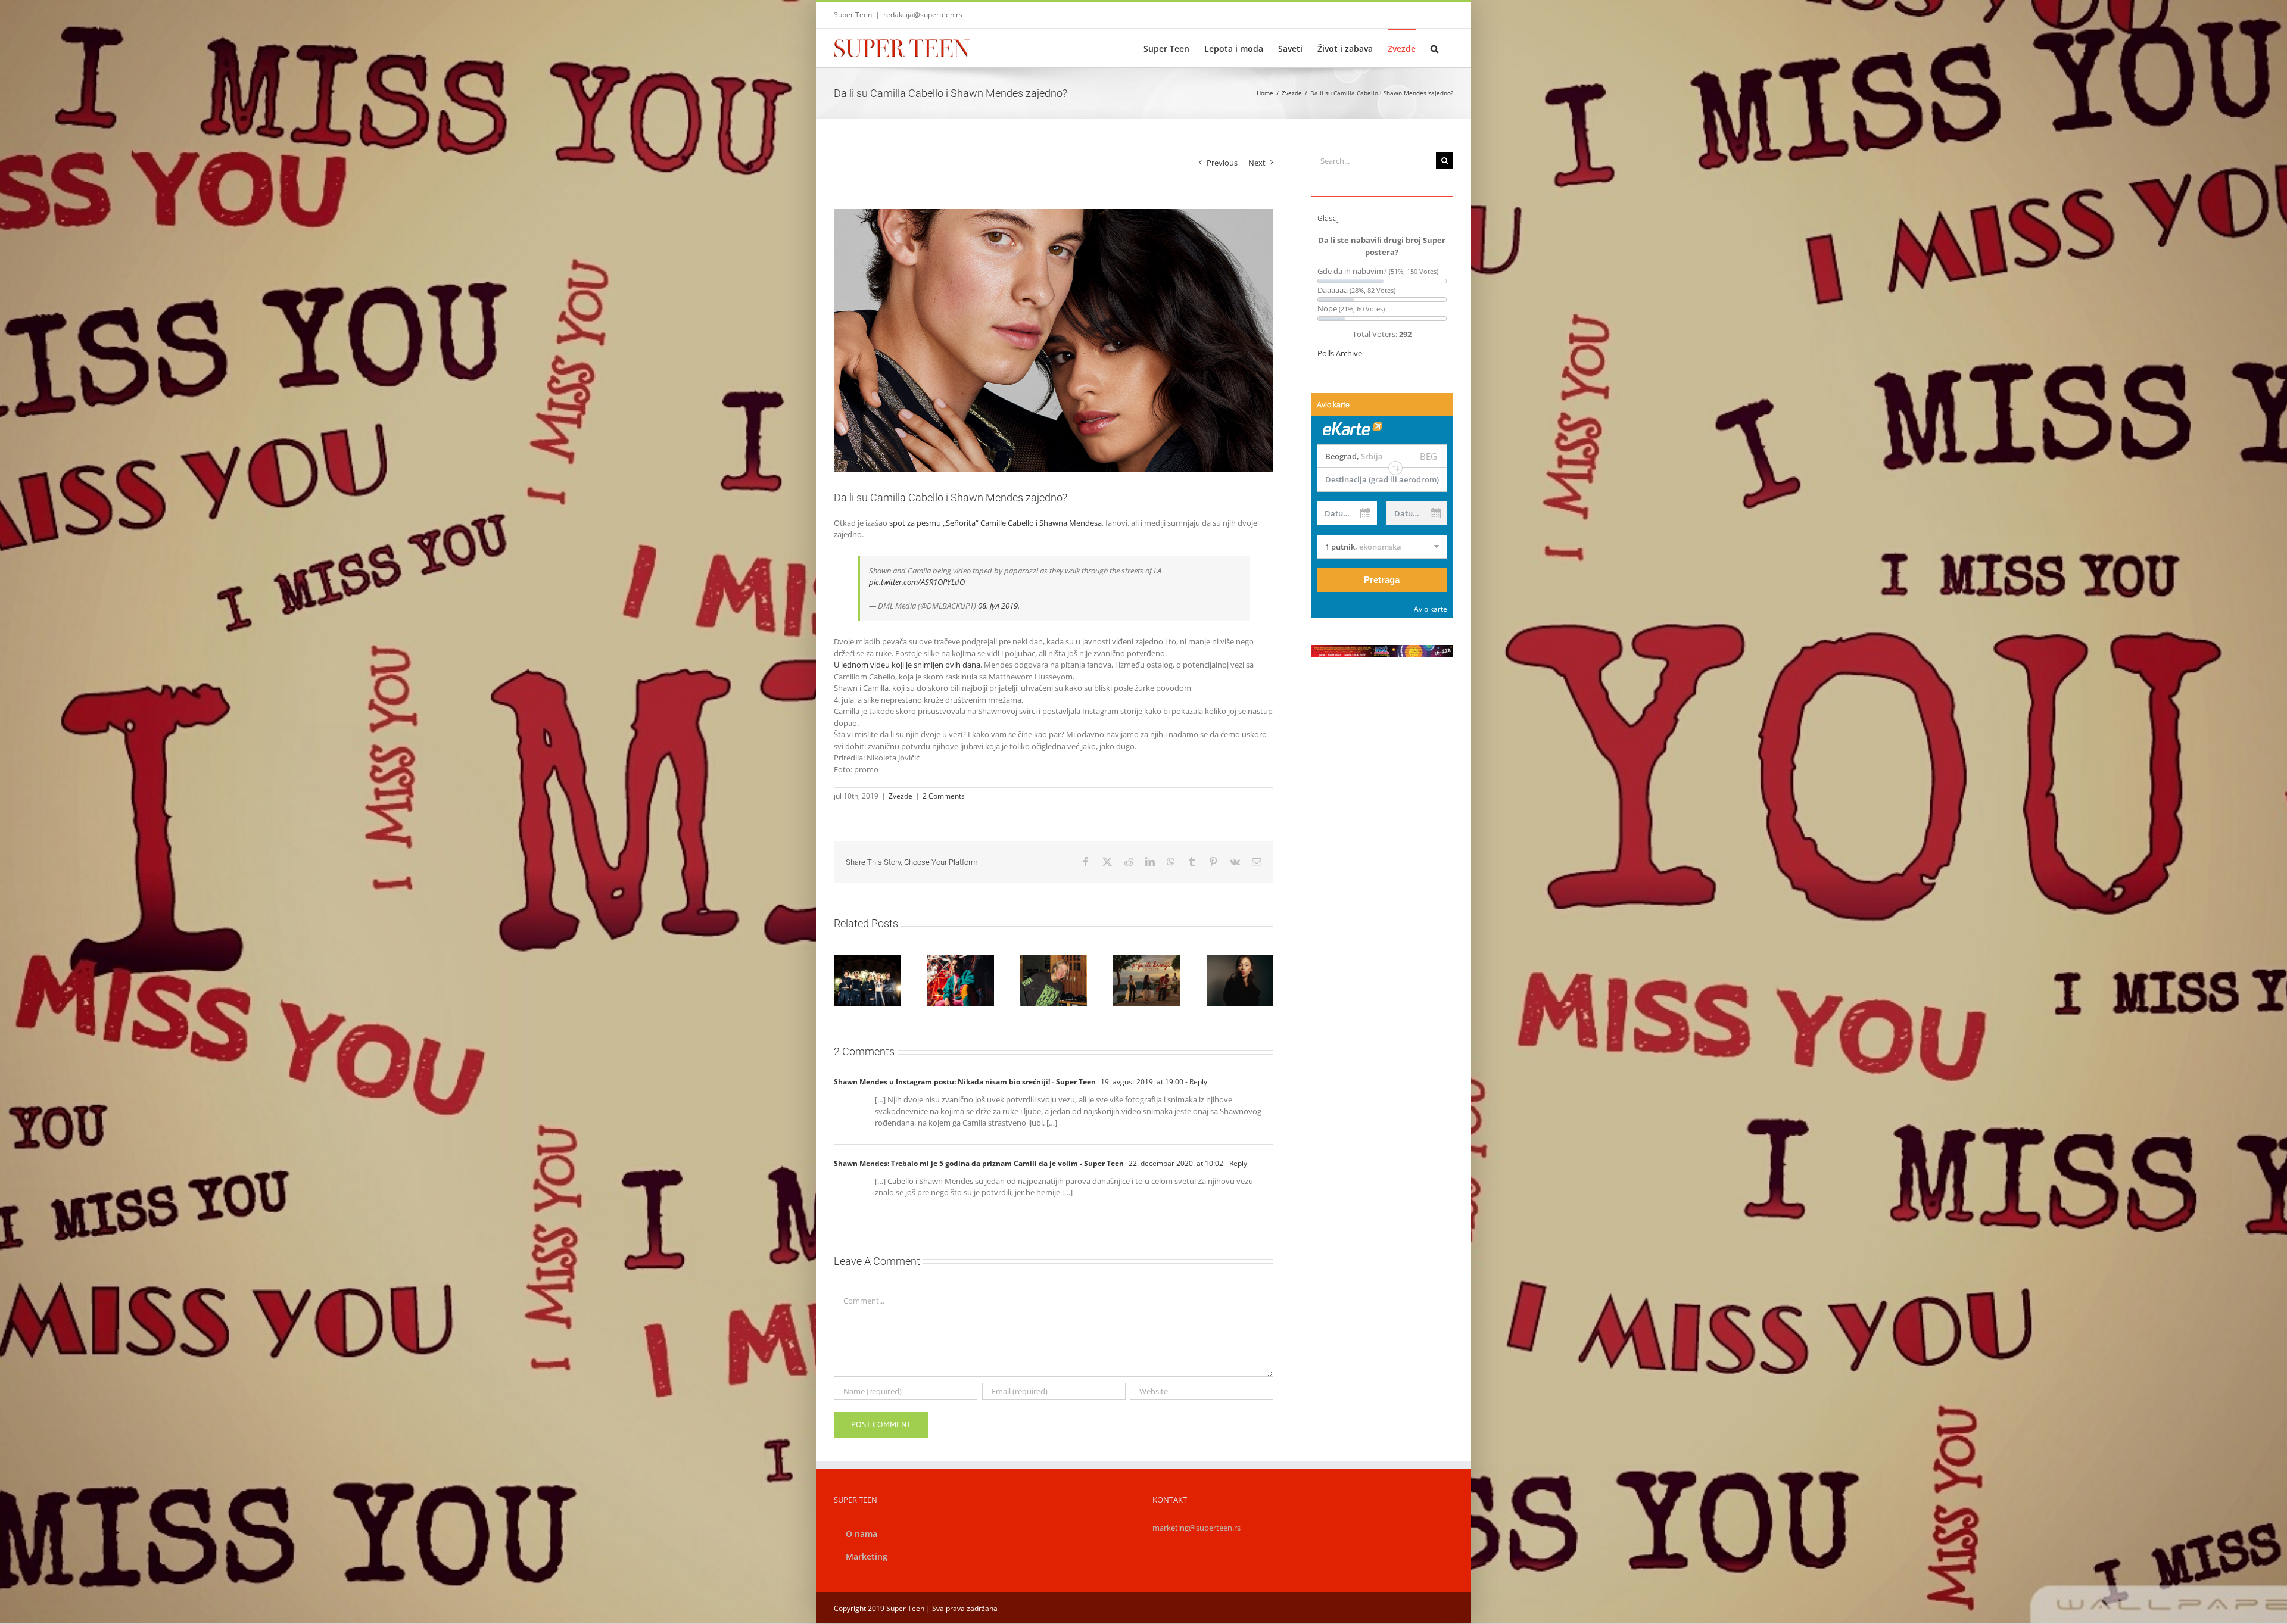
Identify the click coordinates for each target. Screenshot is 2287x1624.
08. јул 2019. (999, 606)
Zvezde (901, 796)
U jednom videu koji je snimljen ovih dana (907, 665)
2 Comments (944, 796)
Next (1257, 163)
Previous (1222, 163)
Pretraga (1382, 580)
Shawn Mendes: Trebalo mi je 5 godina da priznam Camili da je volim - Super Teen (979, 1163)
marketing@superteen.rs (1197, 1528)
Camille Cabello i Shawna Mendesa (1041, 523)
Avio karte (1431, 609)
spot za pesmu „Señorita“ (933, 523)
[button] (1434, 48)
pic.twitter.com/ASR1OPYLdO (917, 582)
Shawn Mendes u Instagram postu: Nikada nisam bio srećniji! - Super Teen (965, 1082)
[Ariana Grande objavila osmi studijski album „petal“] (1240, 980)
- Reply (1195, 1082)
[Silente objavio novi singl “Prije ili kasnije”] (1146, 980)
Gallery (1054, 958)
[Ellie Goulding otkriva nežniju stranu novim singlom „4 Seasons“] (1054, 980)
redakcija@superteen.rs (923, 15)
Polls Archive (1340, 353)
